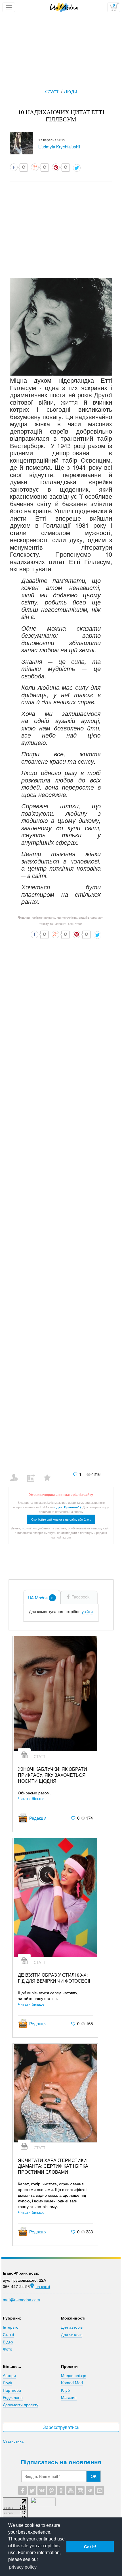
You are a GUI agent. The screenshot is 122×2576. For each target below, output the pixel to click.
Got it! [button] (90, 2547)
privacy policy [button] (23, 2567)
